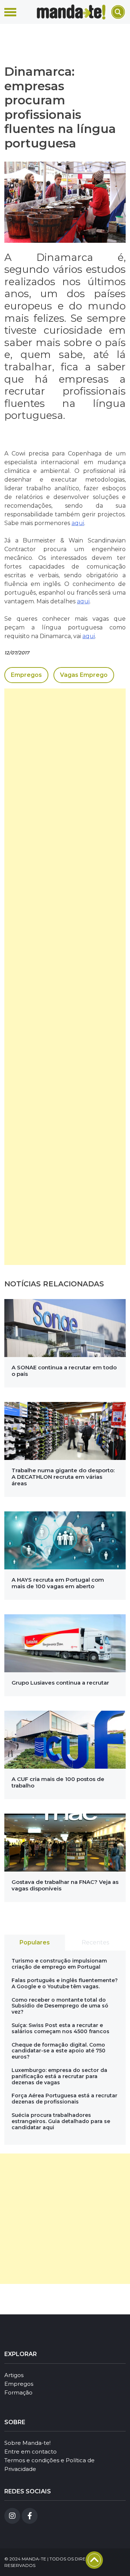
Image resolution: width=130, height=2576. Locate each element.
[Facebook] (30, 2516)
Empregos (26, 675)
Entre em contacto (31, 2452)
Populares (35, 1942)
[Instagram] (12, 2516)
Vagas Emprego (84, 675)
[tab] (35, 1943)
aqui (78, 523)
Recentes (95, 1942)
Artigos (14, 2375)
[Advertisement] (65, 977)
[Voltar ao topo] (94, 2560)
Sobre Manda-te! (27, 2443)
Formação (18, 2392)
